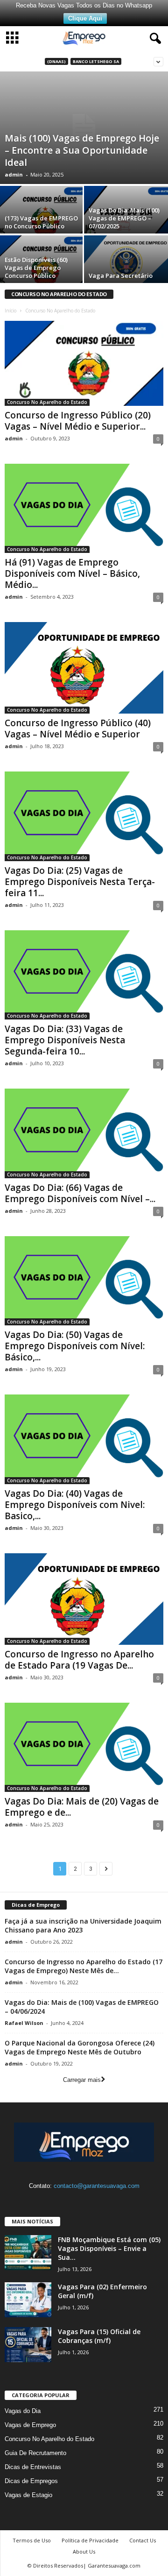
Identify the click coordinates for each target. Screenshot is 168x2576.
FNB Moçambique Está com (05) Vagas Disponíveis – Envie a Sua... (109, 2248)
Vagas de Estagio (28, 2495)
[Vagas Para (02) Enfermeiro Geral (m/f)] (28, 2300)
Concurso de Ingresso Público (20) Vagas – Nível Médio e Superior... (78, 421)
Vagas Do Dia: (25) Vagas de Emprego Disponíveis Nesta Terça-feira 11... (80, 882)
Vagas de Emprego (30, 2425)
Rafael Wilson (24, 2023)
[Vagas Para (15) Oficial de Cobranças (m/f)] (28, 2345)
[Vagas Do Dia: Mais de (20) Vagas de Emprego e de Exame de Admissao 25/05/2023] (84, 1747)
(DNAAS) (56, 61)
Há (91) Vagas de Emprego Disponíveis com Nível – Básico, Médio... (72, 573)
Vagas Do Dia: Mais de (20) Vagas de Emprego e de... (82, 1807)
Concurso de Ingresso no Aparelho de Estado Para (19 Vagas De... (79, 1660)
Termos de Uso (32, 2540)
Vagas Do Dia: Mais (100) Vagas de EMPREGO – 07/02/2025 (124, 218)
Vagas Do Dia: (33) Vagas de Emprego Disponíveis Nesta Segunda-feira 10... (65, 1040)
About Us (84, 2551)
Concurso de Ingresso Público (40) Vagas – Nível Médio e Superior (78, 729)
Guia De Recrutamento (35, 2453)
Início (10, 311)
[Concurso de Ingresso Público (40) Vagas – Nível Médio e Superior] (84, 668)
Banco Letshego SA (96, 61)
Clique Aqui (85, 18)
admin (14, 174)
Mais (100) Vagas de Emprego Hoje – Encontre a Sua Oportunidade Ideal (82, 150)
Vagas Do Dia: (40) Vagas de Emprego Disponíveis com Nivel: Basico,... (75, 1505)
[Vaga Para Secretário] (126, 260)
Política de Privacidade (90, 2540)
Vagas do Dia (23, 2411)
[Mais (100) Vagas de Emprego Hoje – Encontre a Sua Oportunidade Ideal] (84, 128)
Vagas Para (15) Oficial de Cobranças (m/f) (99, 2336)
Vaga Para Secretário (121, 276)
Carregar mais (82, 2080)
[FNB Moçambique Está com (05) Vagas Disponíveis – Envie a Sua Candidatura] (28, 2253)
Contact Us (143, 2540)
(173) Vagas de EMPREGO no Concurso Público (41, 222)
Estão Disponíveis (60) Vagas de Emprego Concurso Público (36, 268)
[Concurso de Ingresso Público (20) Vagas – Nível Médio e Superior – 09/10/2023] (84, 363)
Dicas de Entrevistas (33, 2467)
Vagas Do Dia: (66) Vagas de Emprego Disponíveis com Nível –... (80, 1193)
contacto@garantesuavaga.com (97, 2186)
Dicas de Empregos (31, 2481)
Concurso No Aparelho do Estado (47, 402)
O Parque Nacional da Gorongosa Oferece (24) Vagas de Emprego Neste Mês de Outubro (80, 2047)
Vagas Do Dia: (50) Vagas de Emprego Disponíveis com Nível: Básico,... (75, 1346)
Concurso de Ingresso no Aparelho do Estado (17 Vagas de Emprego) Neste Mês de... (84, 1966)
